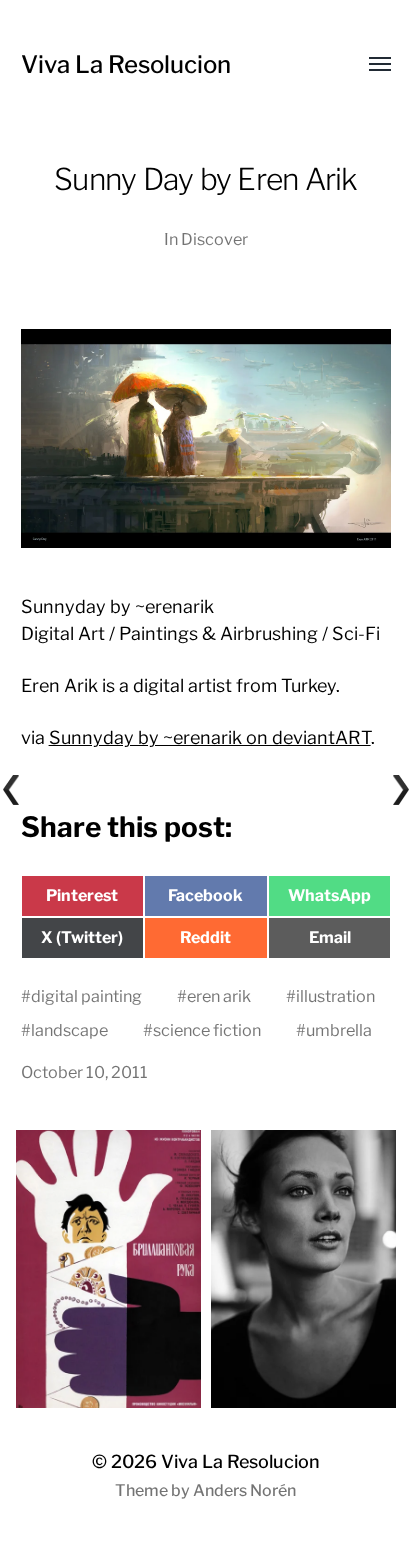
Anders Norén (244, 1490)
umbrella (339, 1030)
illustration (335, 996)
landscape (69, 1030)
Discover (214, 239)
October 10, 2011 (84, 1072)
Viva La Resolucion (126, 64)
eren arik (219, 996)
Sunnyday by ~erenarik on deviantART (210, 737)
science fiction (207, 1030)
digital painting (86, 996)
